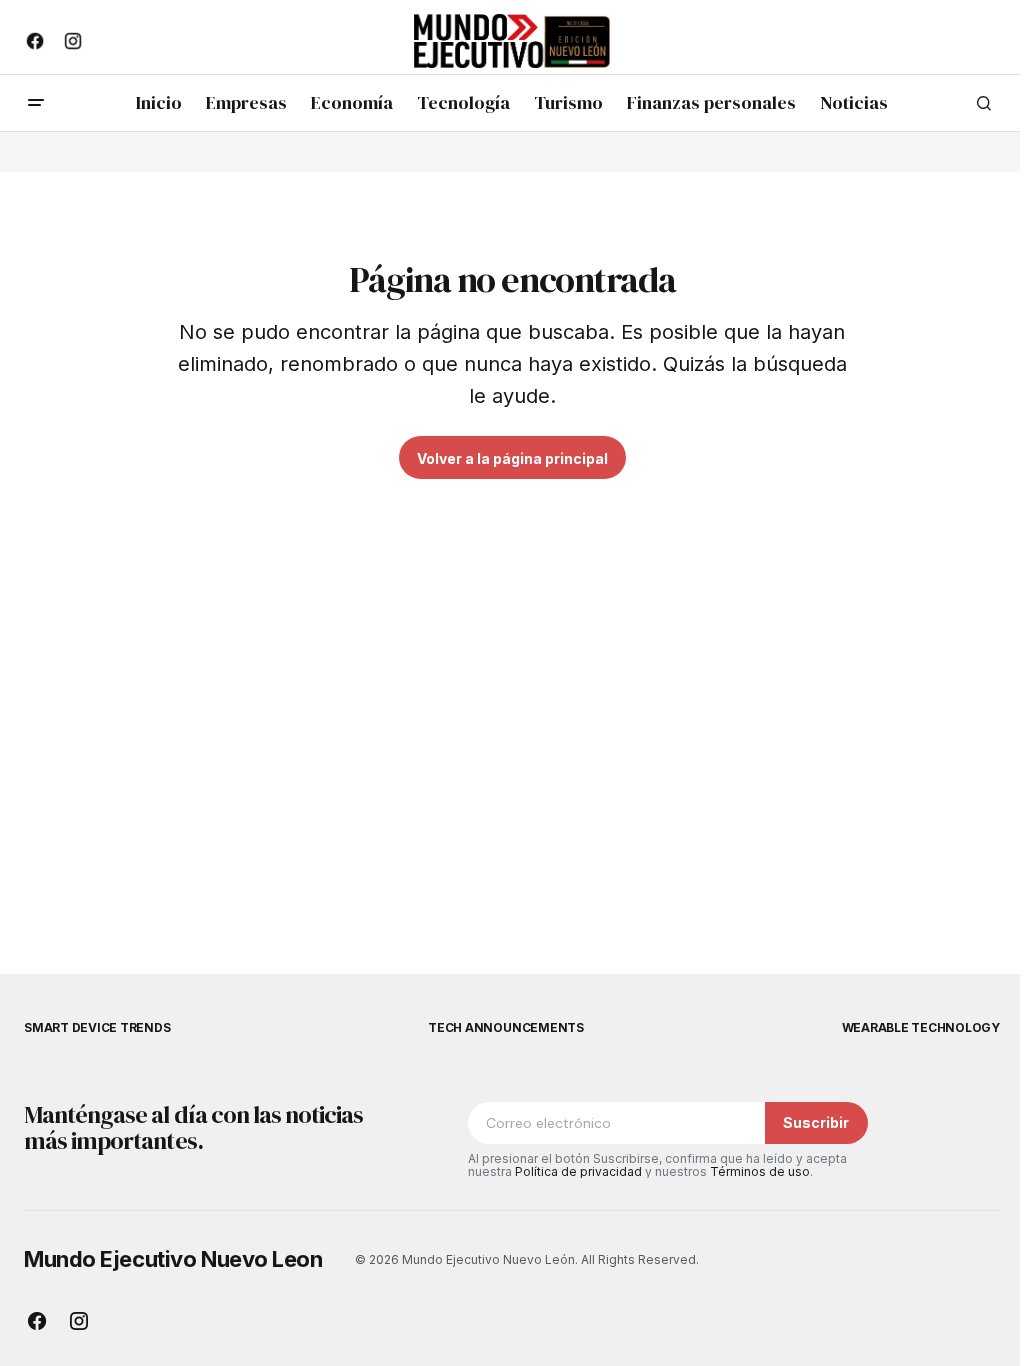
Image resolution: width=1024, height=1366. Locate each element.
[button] (36, 103)
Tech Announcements (506, 1027)
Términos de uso (760, 1171)
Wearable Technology (921, 1027)
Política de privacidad (578, 1171)
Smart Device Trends (97, 1027)
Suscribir (816, 1122)
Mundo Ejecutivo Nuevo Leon (173, 1259)
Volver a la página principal (512, 458)
